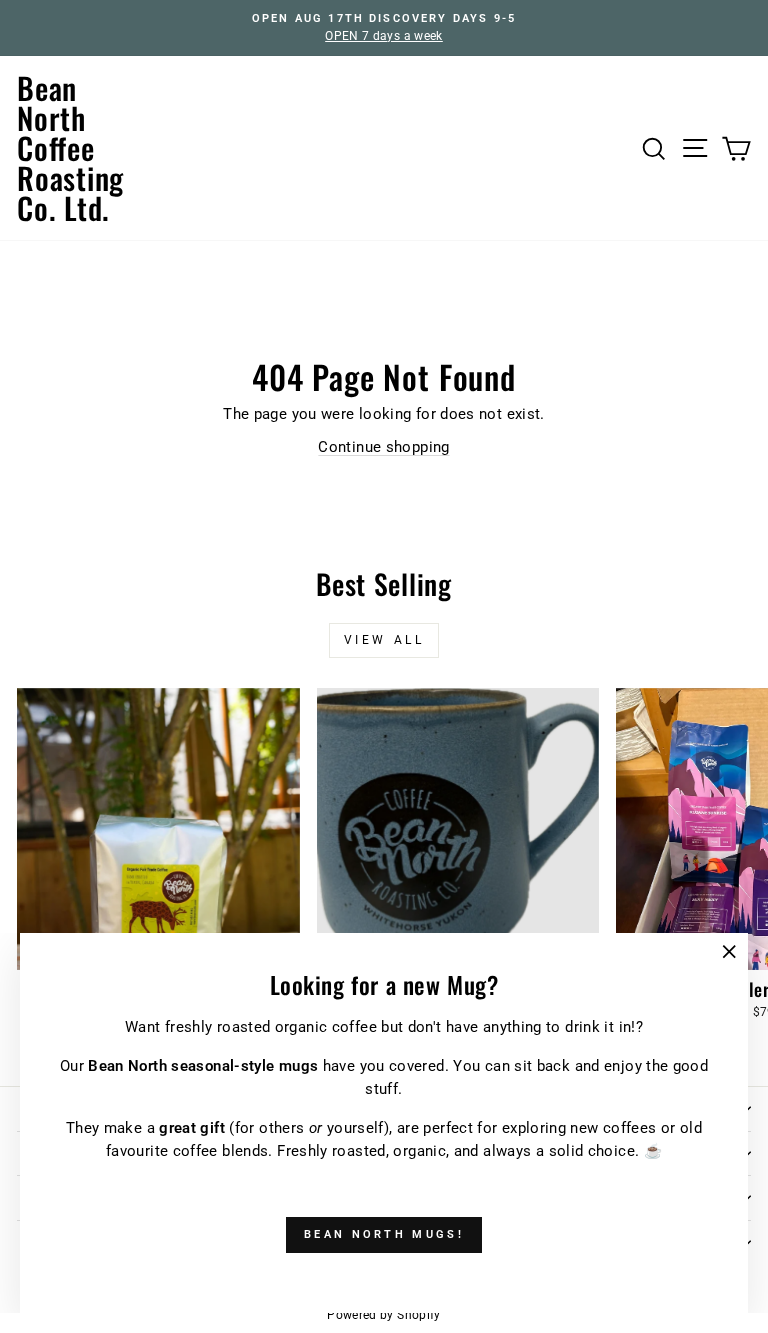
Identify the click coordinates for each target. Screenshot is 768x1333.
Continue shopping (383, 447)
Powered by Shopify (384, 1315)
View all (384, 640)
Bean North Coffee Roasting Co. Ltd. (70, 147)
